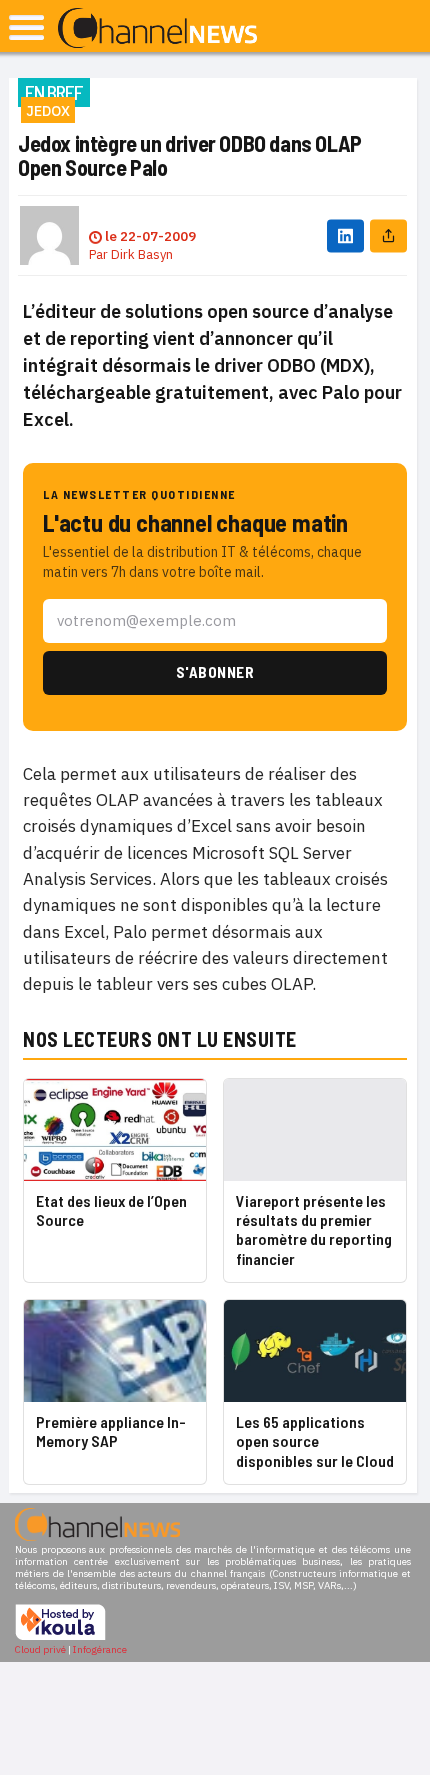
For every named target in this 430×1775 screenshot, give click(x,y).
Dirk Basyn (142, 254)
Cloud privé (40, 1649)
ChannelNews (157, 29)
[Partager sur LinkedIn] (345, 235)
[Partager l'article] (388, 235)
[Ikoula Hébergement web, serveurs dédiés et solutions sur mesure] (60, 1637)
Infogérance (100, 1649)
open (26, 27)
